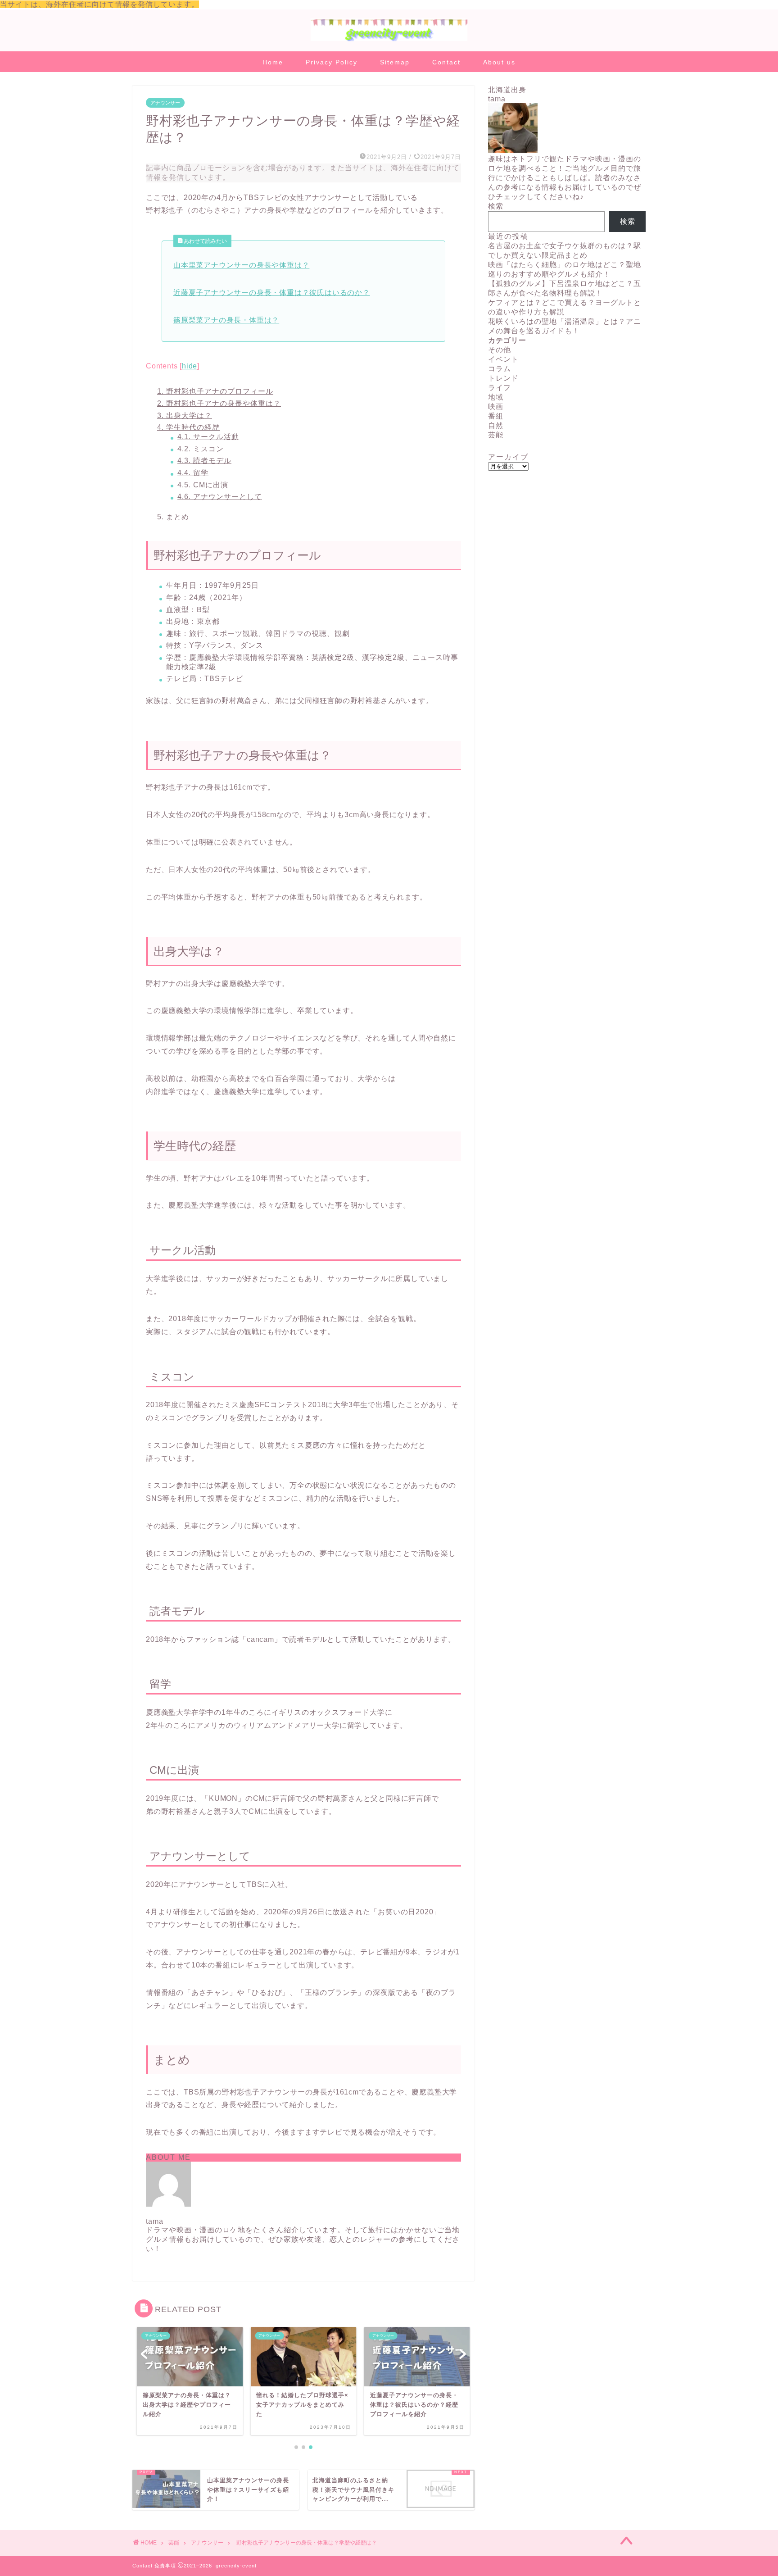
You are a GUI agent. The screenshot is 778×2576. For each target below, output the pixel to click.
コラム (500, 369)
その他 (500, 350)
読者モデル (204, 461)
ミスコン (201, 449)
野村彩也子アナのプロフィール (215, 391)
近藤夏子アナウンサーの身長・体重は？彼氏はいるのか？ (272, 293)
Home (273, 62)
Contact (446, 62)
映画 (496, 407)
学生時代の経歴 (188, 427)
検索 (496, 206)
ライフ (500, 388)
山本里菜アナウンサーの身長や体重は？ (241, 265)
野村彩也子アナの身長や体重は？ (219, 403)
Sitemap (395, 62)
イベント (503, 359)
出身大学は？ (185, 416)
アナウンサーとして (220, 497)
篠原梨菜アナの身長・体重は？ (226, 320)
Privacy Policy (332, 62)
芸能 (496, 435)
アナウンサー (165, 103)
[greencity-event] (389, 40)
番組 (496, 416)
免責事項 (165, 2566)
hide (190, 366)
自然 (496, 425)
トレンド (503, 378)
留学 (193, 473)
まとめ (173, 517)
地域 (496, 397)
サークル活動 (208, 437)
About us (499, 62)
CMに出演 (203, 485)
